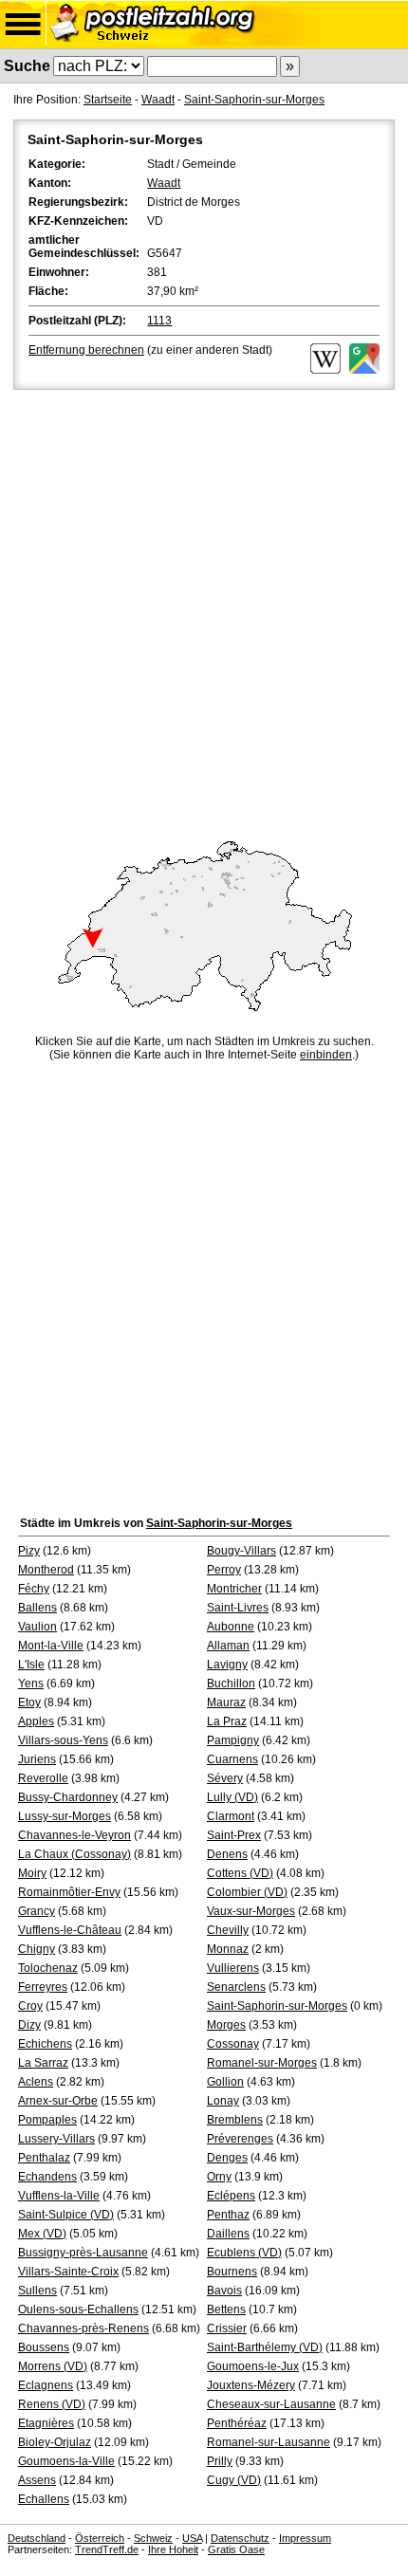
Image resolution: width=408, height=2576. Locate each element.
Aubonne (231, 1627)
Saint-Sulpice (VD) (66, 2215)
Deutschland (37, 2538)
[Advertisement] (204, 607)
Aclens (36, 2082)
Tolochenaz (48, 1968)
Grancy (37, 1911)
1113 (159, 321)
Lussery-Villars (56, 2139)
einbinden (326, 1055)
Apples (36, 1721)
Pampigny (233, 1740)
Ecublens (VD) (244, 2253)
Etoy (29, 1702)
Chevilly (228, 1930)
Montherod (46, 1570)
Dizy (29, 2025)
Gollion (225, 2082)
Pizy (29, 1551)
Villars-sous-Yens (63, 1740)
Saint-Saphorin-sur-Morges (254, 100)
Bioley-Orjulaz (55, 2442)
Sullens (37, 2291)
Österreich (100, 2538)
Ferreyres (43, 1987)
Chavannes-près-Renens (83, 2328)
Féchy (34, 1589)
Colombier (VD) (247, 1892)
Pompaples (47, 2120)
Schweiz (153, 2538)
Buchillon (231, 1684)
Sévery (225, 1778)
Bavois (224, 2291)
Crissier (227, 2328)
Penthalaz (44, 2158)
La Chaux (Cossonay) (74, 1854)
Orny (219, 2177)
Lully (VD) (232, 1797)
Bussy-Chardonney (68, 1797)
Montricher (234, 1589)
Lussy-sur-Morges (65, 1816)
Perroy (224, 1570)
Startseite (108, 100)
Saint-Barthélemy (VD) (265, 2347)
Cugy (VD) (234, 2480)
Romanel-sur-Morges (262, 2063)
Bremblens (235, 2120)
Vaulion (37, 1627)
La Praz (227, 1721)
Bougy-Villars (241, 1551)
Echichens (45, 2044)
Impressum (305, 2538)
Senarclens (236, 1987)
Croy (30, 2006)
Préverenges (240, 2139)
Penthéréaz (237, 2423)
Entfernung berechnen (86, 350)
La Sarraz (43, 2063)
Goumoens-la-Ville (66, 2461)
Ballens (37, 1608)
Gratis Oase (236, 2549)
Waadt (158, 100)
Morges (226, 2025)
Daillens (228, 2234)
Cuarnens (232, 1759)
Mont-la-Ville (51, 1646)
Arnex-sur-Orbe (58, 2101)
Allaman (228, 1646)
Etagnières (46, 2423)
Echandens (47, 2177)
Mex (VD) (42, 2234)
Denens (227, 1854)
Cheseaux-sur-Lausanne (271, 2404)
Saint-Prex (234, 1835)
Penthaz (228, 2215)
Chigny (37, 1949)
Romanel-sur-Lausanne (269, 2442)
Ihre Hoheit (173, 2549)
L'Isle (31, 1665)
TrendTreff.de (107, 2549)
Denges (227, 2158)
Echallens (44, 2499)
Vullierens (233, 1968)
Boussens (44, 2347)
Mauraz (226, 1702)
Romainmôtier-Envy (69, 1892)
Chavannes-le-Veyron (74, 1835)
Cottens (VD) (240, 1873)
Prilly (220, 2461)
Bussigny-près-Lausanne (83, 2253)
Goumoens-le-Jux (253, 2366)
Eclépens (231, 2196)
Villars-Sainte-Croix (68, 2272)
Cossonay (233, 2044)
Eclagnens (46, 2385)
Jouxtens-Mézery (251, 2385)
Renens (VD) (52, 2404)
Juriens (37, 1759)
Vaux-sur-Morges (251, 1911)
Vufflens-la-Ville (59, 2196)
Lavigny (227, 1665)
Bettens (226, 2309)
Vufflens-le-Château (70, 1930)
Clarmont (231, 1816)
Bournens (232, 2272)
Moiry (32, 1873)
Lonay (223, 2101)
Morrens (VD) (53, 2366)
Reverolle (43, 1778)
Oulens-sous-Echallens (78, 2309)
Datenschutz (240, 2538)
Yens (31, 1684)
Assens (37, 2480)
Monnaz (228, 1949)
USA (192, 2538)
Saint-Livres (238, 1608)
